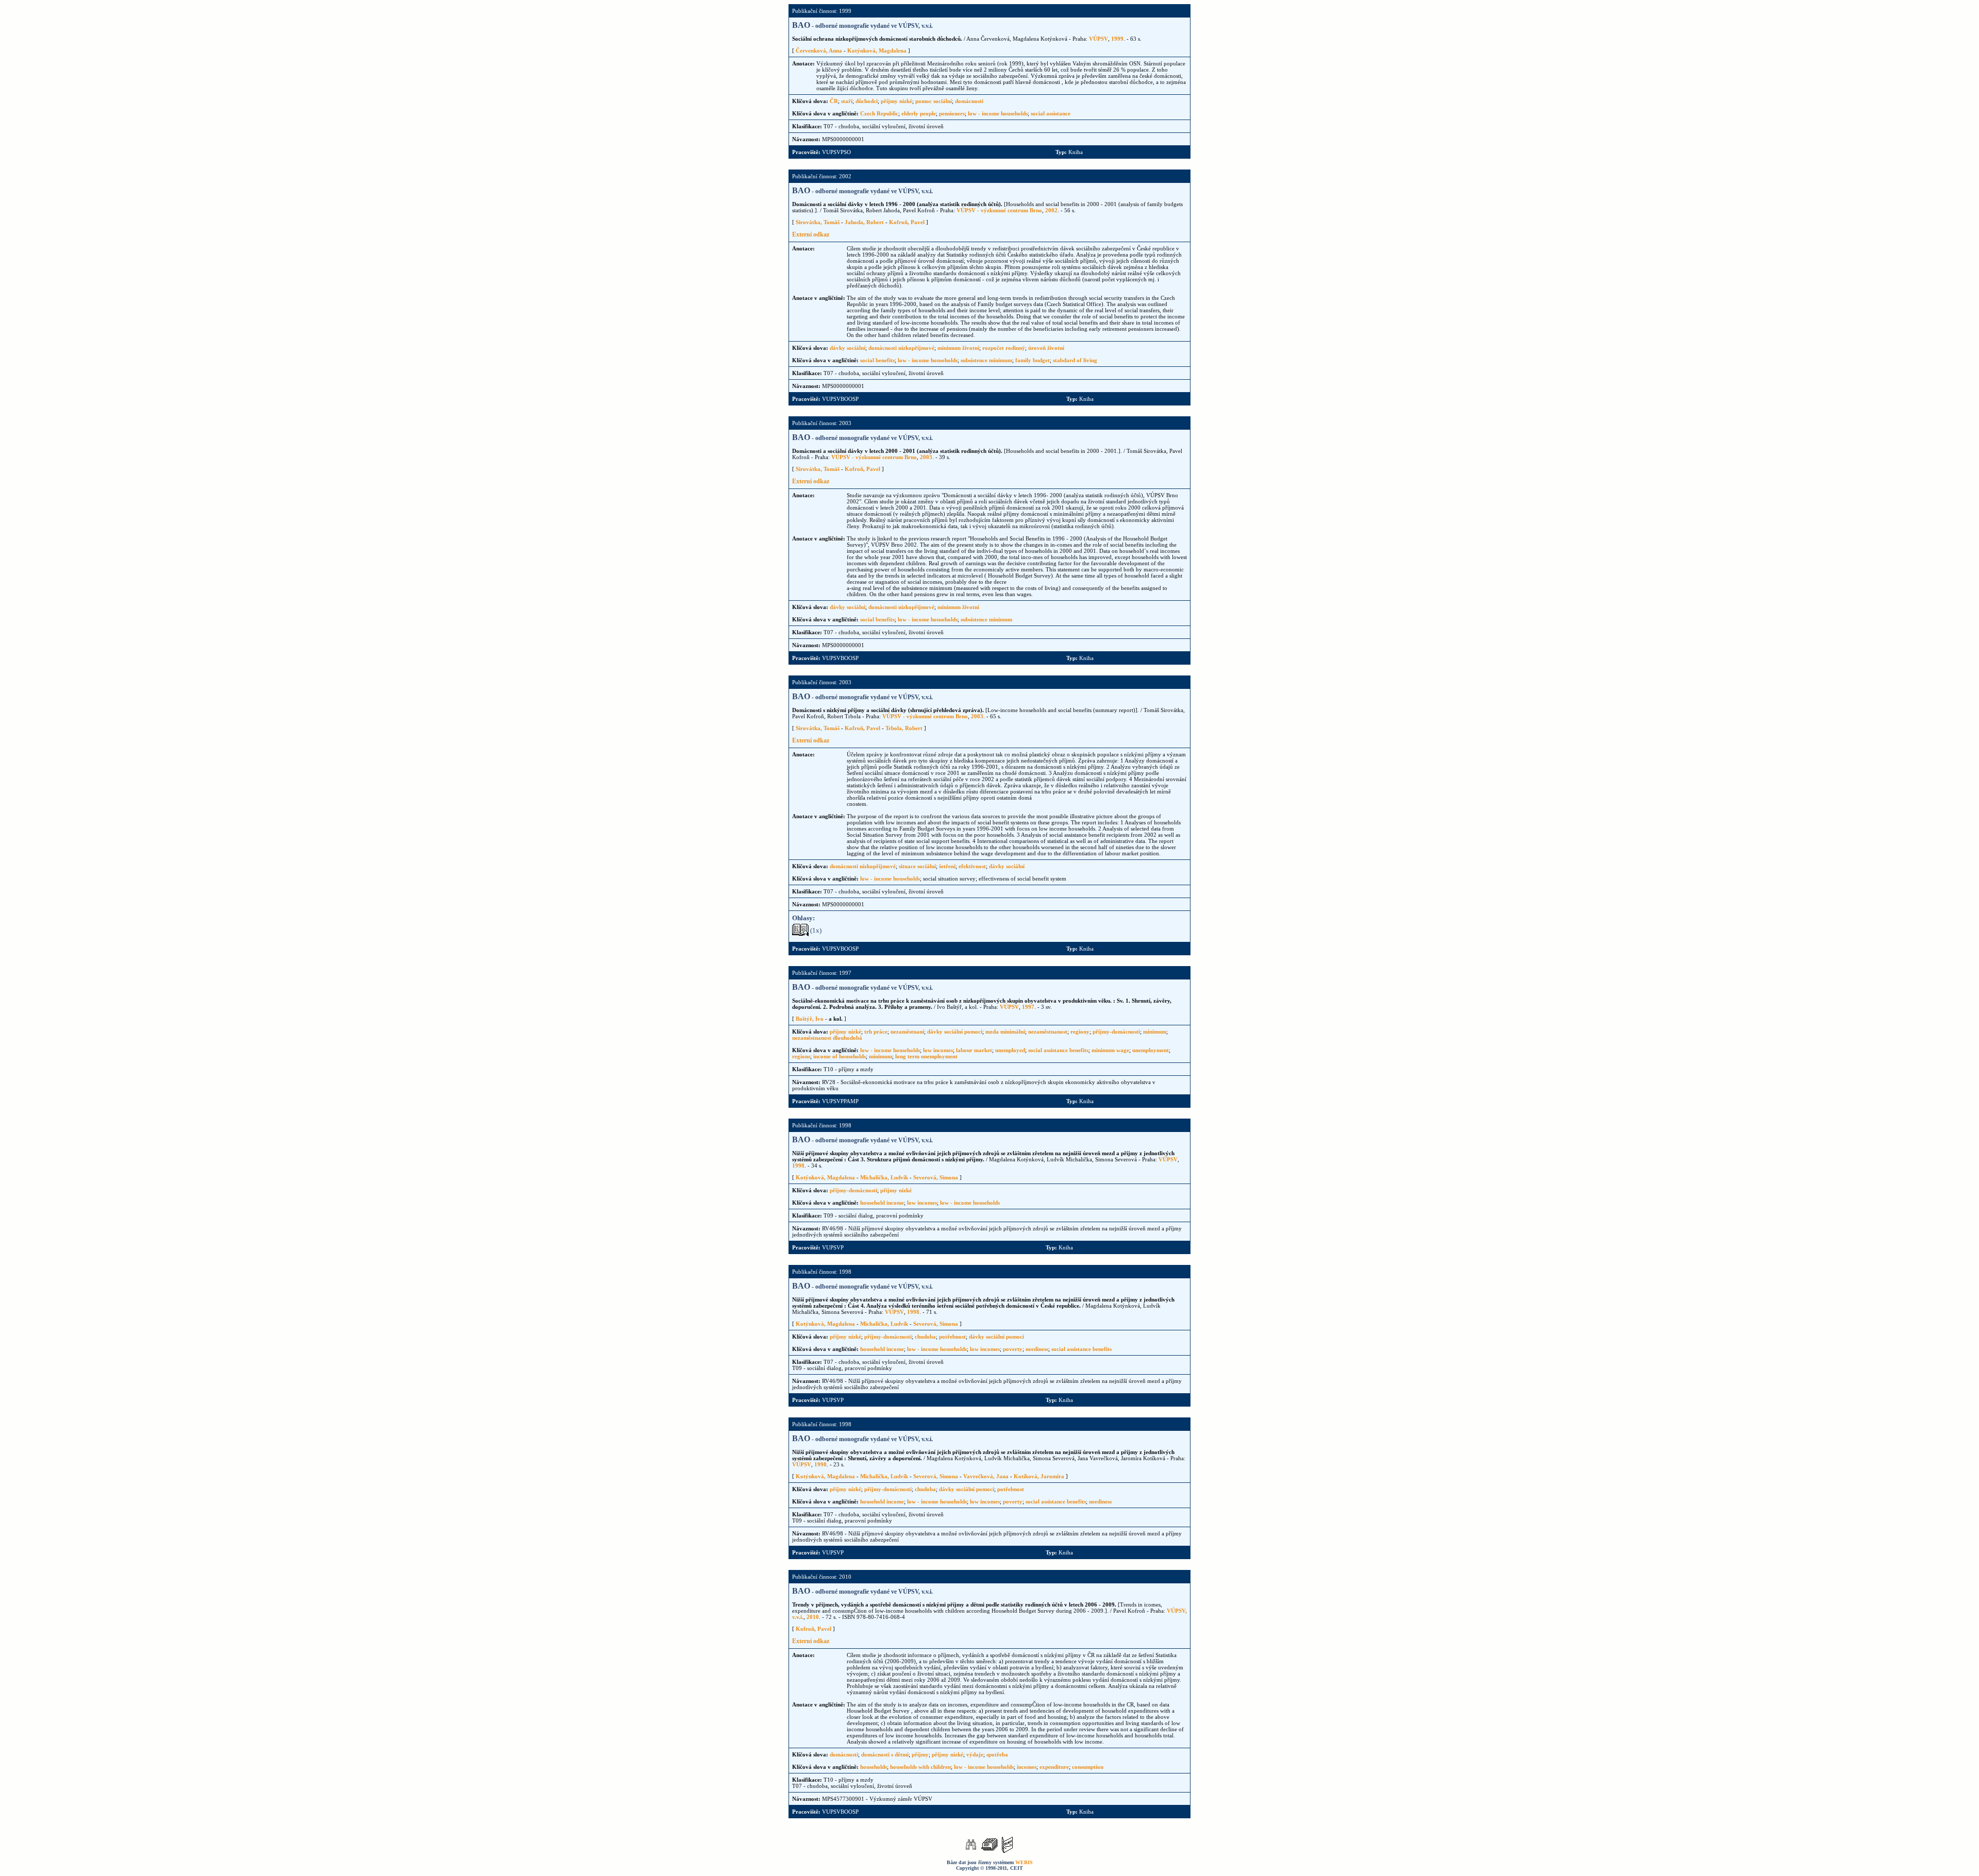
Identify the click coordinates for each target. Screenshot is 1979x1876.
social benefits (877, 360)
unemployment (1151, 1050)
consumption (1088, 1767)
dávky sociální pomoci (955, 1032)
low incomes (938, 1050)
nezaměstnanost (1048, 1032)
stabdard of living (1075, 360)
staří (847, 101)
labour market (974, 1050)
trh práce (876, 1032)
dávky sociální (848, 348)
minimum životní (958, 348)
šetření (947, 866)
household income (882, 1203)
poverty (1013, 1349)
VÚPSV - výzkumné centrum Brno (999, 210)
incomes (1027, 1767)
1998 (798, 1165)
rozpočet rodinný (1004, 348)
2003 (926, 457)
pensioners (952, 113)
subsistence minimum (986, 360)
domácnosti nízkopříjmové (901, 348)
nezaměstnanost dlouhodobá (827, 1038)
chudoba (925, 1337)
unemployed (1010, 1050)
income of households (840, 1056)
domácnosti (969, 101)
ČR (834, 101)
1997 (1028, 1007)
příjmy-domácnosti (1116, 1032)
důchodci (867, 101)
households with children (920, 1767)
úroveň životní (1046, 348)
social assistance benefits (1058, 1050)
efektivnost (972, 866)
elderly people (919, 113)
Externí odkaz (811, 234)
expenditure (1054, 1767)
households (874, 1767)
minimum (1155, 1032)
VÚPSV (1098, 39)
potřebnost (952, 1337)
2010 (813, 1617)
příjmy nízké (896, 101)
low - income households (998, 113)
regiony (1080, 1032)
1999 (1117, 39)
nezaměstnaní (907, 1032)
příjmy (920, 1754)
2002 (1051, 210)
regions (801, 1056)
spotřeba (997, 1754)
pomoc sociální (934, 101)
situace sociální (917, 866)
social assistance (1051, 113)
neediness (1037, 1349)
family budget (1033, 360)
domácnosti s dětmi (885, 1754)
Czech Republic (879, 113)
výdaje (975, 1754)
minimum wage (1110, 1050)
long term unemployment (926, 1056)
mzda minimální (1005, 1032)
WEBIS (1024, 1862)
